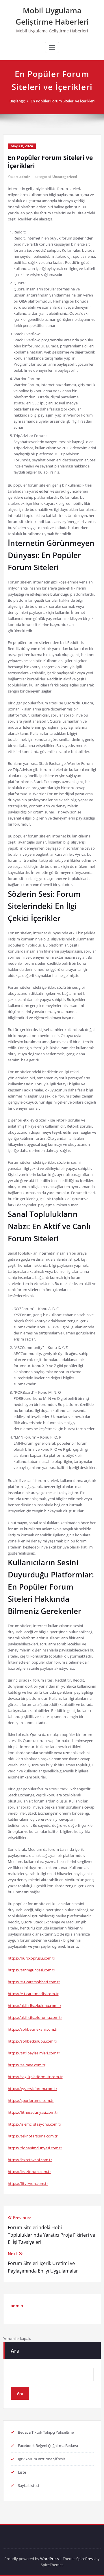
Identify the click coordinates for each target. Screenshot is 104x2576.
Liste (22, 2472)
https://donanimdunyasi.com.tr (35, 2148)
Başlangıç (17, 101)
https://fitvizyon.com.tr (28, 2183)
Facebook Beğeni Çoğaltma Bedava (48, 2446)
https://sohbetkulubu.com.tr (32, 2041)
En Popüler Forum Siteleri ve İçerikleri (63, 101)
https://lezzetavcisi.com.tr (30, 2160)
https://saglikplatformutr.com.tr (35, 2077)
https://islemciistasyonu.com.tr (35, 2124)
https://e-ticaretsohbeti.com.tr (34, 1982)
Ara (15, 2351)
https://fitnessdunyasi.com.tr (33, 2112)
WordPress (50, 2559)
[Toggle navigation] (52, 47)
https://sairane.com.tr (27, 2065)
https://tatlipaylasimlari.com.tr (34, 2053)
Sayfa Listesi (28, 2485)
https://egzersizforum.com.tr (32, 2089)
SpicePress (85, 2559)
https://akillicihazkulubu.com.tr (35, 2006)
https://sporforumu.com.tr (31, 2100)
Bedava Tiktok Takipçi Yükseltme (46, 2432)
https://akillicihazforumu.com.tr (35, 2017)
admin (25, 177)
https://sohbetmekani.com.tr (33, 2029)
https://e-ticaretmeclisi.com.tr (33, 1994)
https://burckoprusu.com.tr (31, 1958)
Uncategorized (65, 177)
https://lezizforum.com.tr (29, 2172)
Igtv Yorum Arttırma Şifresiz (42, 2459)
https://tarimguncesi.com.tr (31, 1970)
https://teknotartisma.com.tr (33, 2136)
